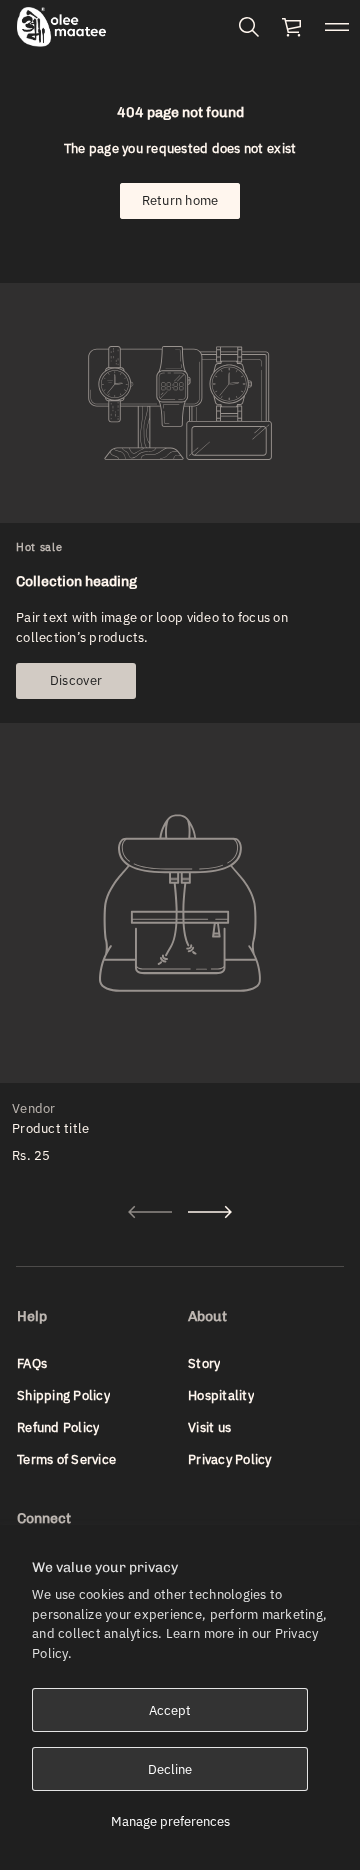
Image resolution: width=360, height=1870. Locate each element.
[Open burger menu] (337, 27)
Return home (180, 200)
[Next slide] (210, 1212)
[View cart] (293, 27)
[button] (249, 27)
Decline (170, 1769)
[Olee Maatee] (61, 27)
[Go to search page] (249, 27)
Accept (170, 1710)
